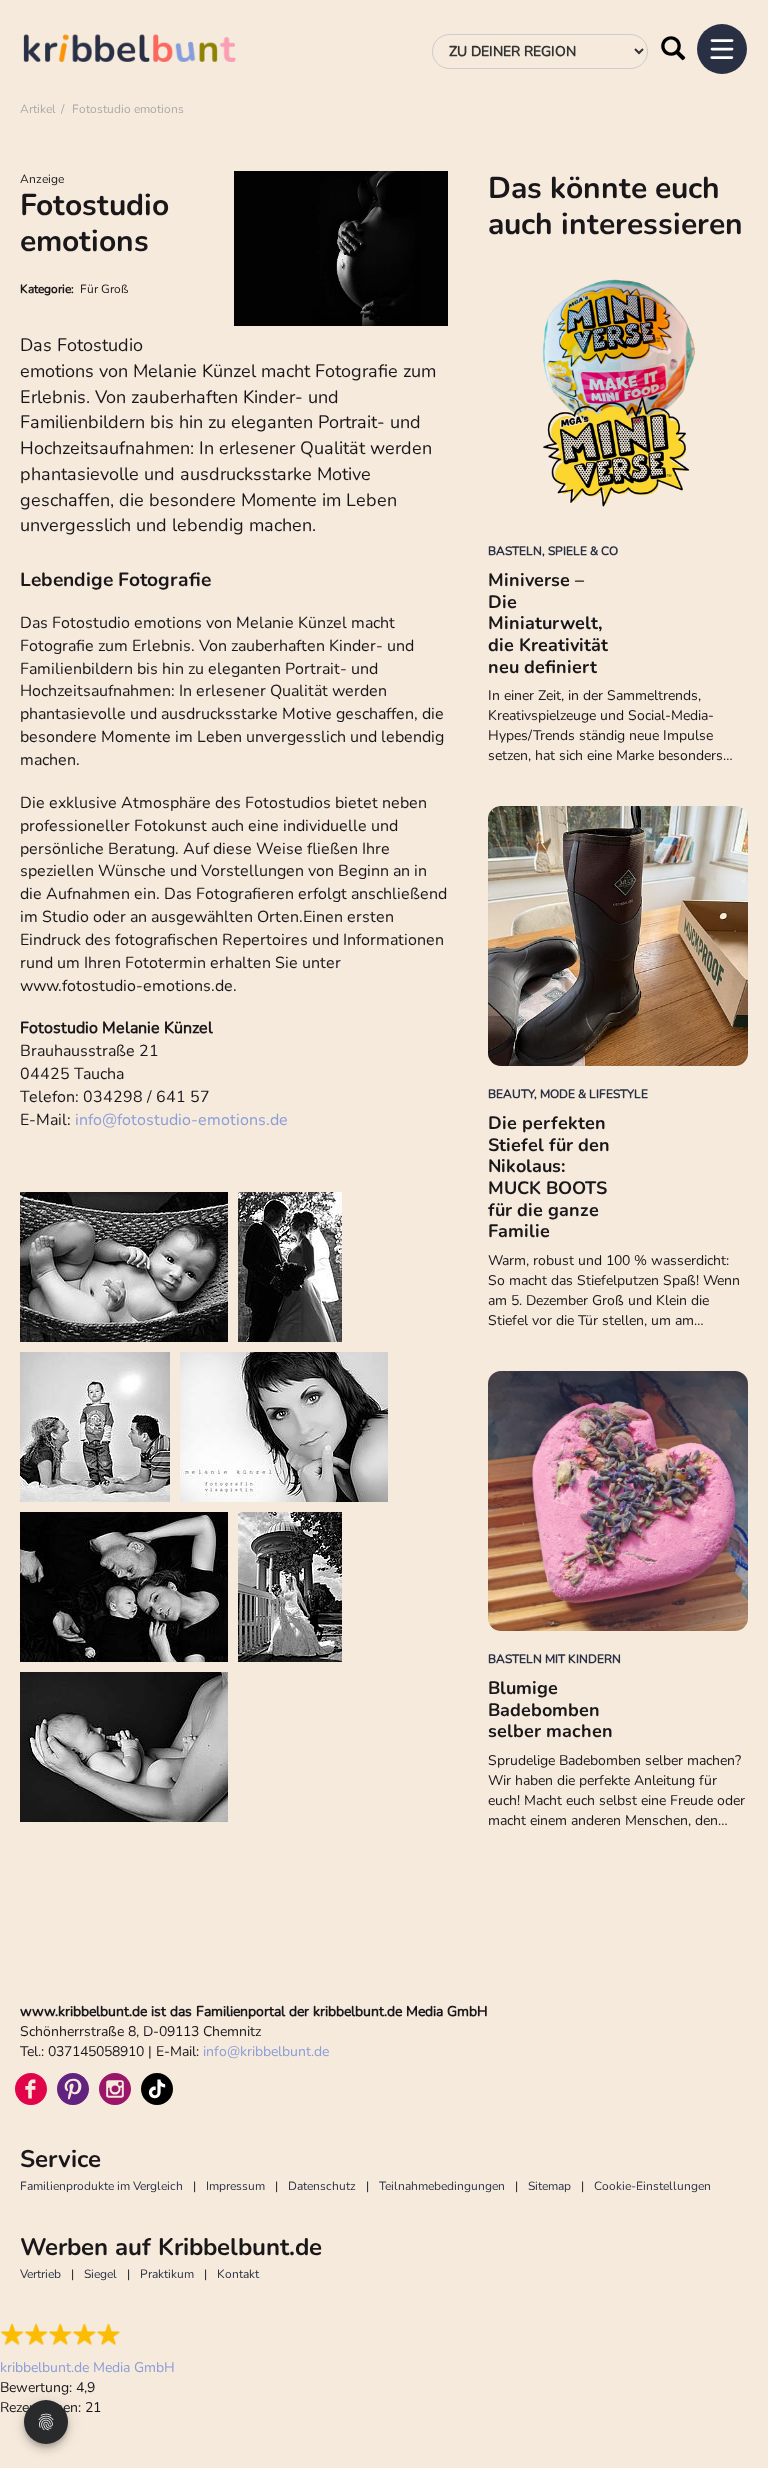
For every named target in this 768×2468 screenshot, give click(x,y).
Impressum (235, 2186)
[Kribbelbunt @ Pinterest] (73, 2089)
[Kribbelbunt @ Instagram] (115, 2089)
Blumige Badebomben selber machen (550, 1709)
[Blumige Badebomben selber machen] (618, 1501)
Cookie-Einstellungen (652, 2186)
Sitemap (549, 2186)
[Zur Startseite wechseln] (150, 51)
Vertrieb (40, 2274)
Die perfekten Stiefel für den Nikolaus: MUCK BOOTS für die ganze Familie (549, 1177)
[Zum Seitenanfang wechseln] (728, 2378)
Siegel (100, 2274)
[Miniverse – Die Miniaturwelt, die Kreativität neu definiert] (618, 393)
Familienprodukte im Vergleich (101, 2186)
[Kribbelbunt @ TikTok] (157, 2089)
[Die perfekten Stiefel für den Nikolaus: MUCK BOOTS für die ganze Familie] (618, 936)
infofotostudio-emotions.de (181, 1120)
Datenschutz (322, 2186)
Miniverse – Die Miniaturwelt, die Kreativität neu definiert (548, 623)
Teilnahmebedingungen (442, 2186)
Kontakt (238, 2274)
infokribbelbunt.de (266, 2051)
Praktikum (167, 2274)
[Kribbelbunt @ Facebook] (31, 2089)
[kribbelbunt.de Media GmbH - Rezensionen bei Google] (87, 2335)
